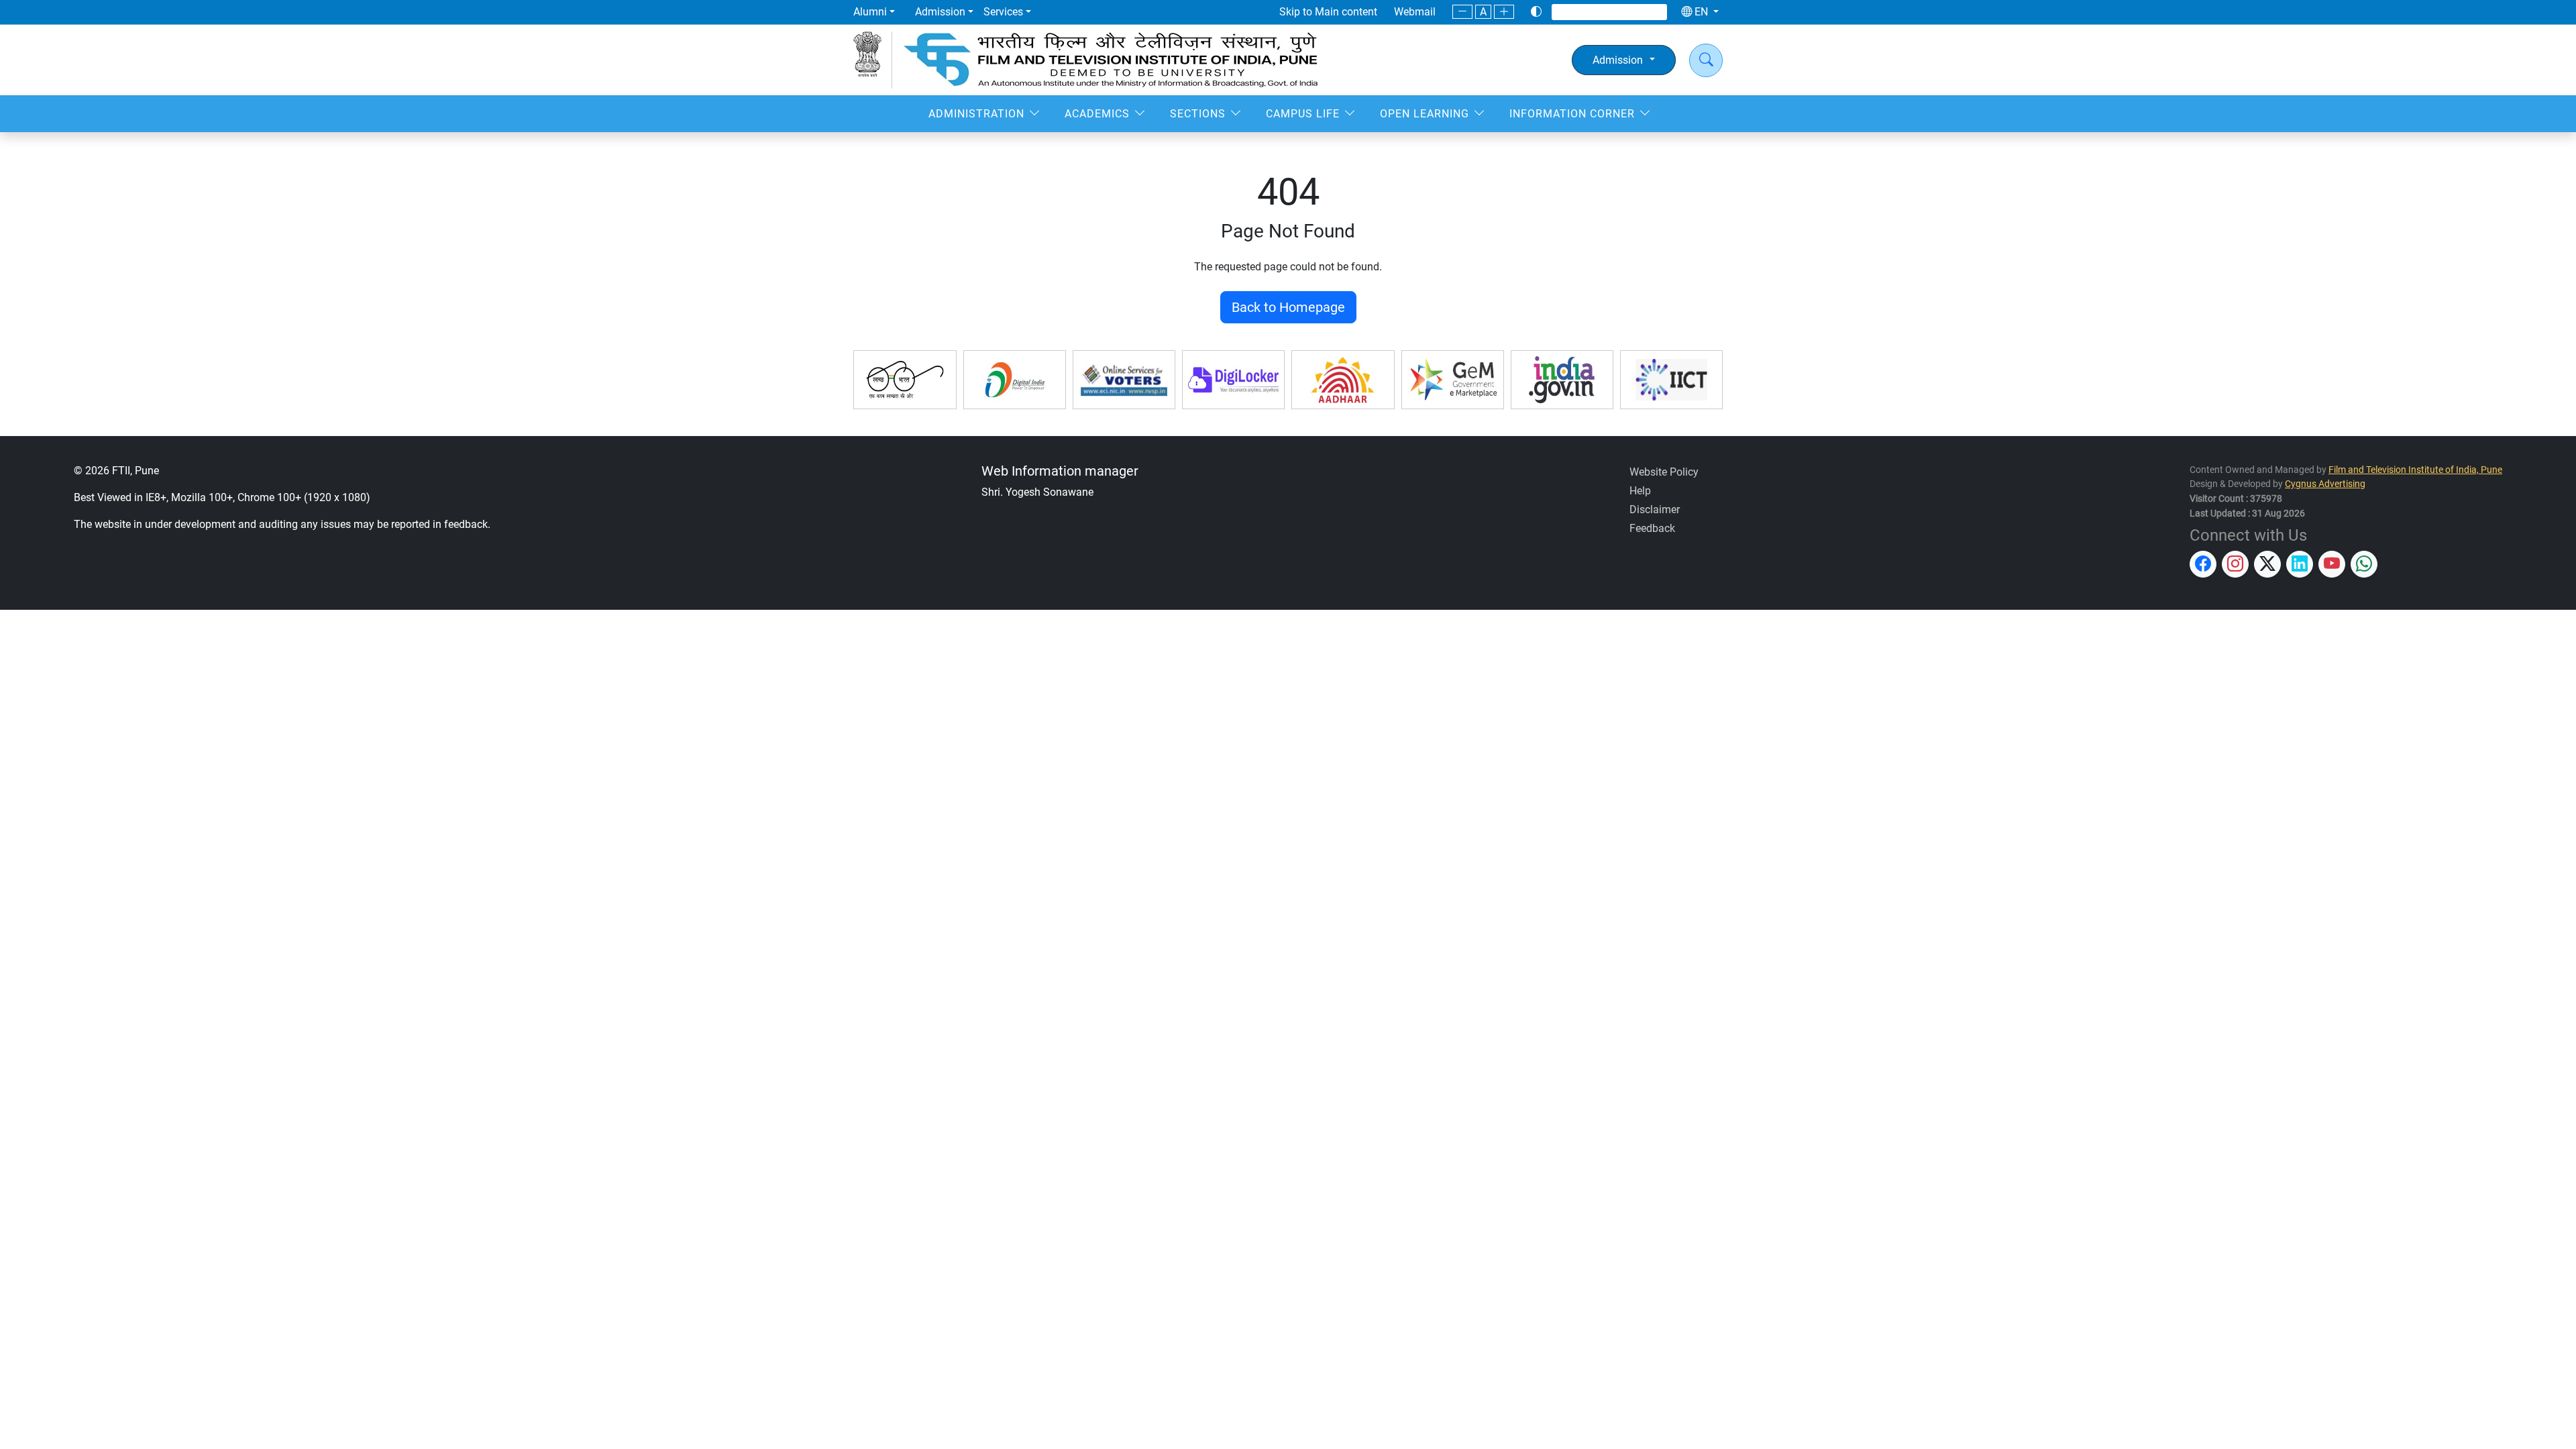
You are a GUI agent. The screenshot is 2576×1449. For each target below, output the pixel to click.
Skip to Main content (1328, 12)
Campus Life (1303, 114)
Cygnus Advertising (2325, 484)
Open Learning (1425, 114)
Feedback (1652, 528)
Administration (976, 114)
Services (1003, 12)
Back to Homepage (1288, 307)
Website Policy (1664, 472)
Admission (940, 12)
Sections (1198, 114)
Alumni (870, 12)
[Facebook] (1567, 12)
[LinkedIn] (1619, 12)
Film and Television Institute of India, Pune (2415, 470)
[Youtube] (1637, 12)
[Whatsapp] (1653, 12)
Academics (1097, 114)
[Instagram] (1585, 12)
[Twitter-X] (1602, 12)
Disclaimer (1655, 509)
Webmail (1415, 12)
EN (1701, 12)
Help (1640, 491)
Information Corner (1572, 114)
